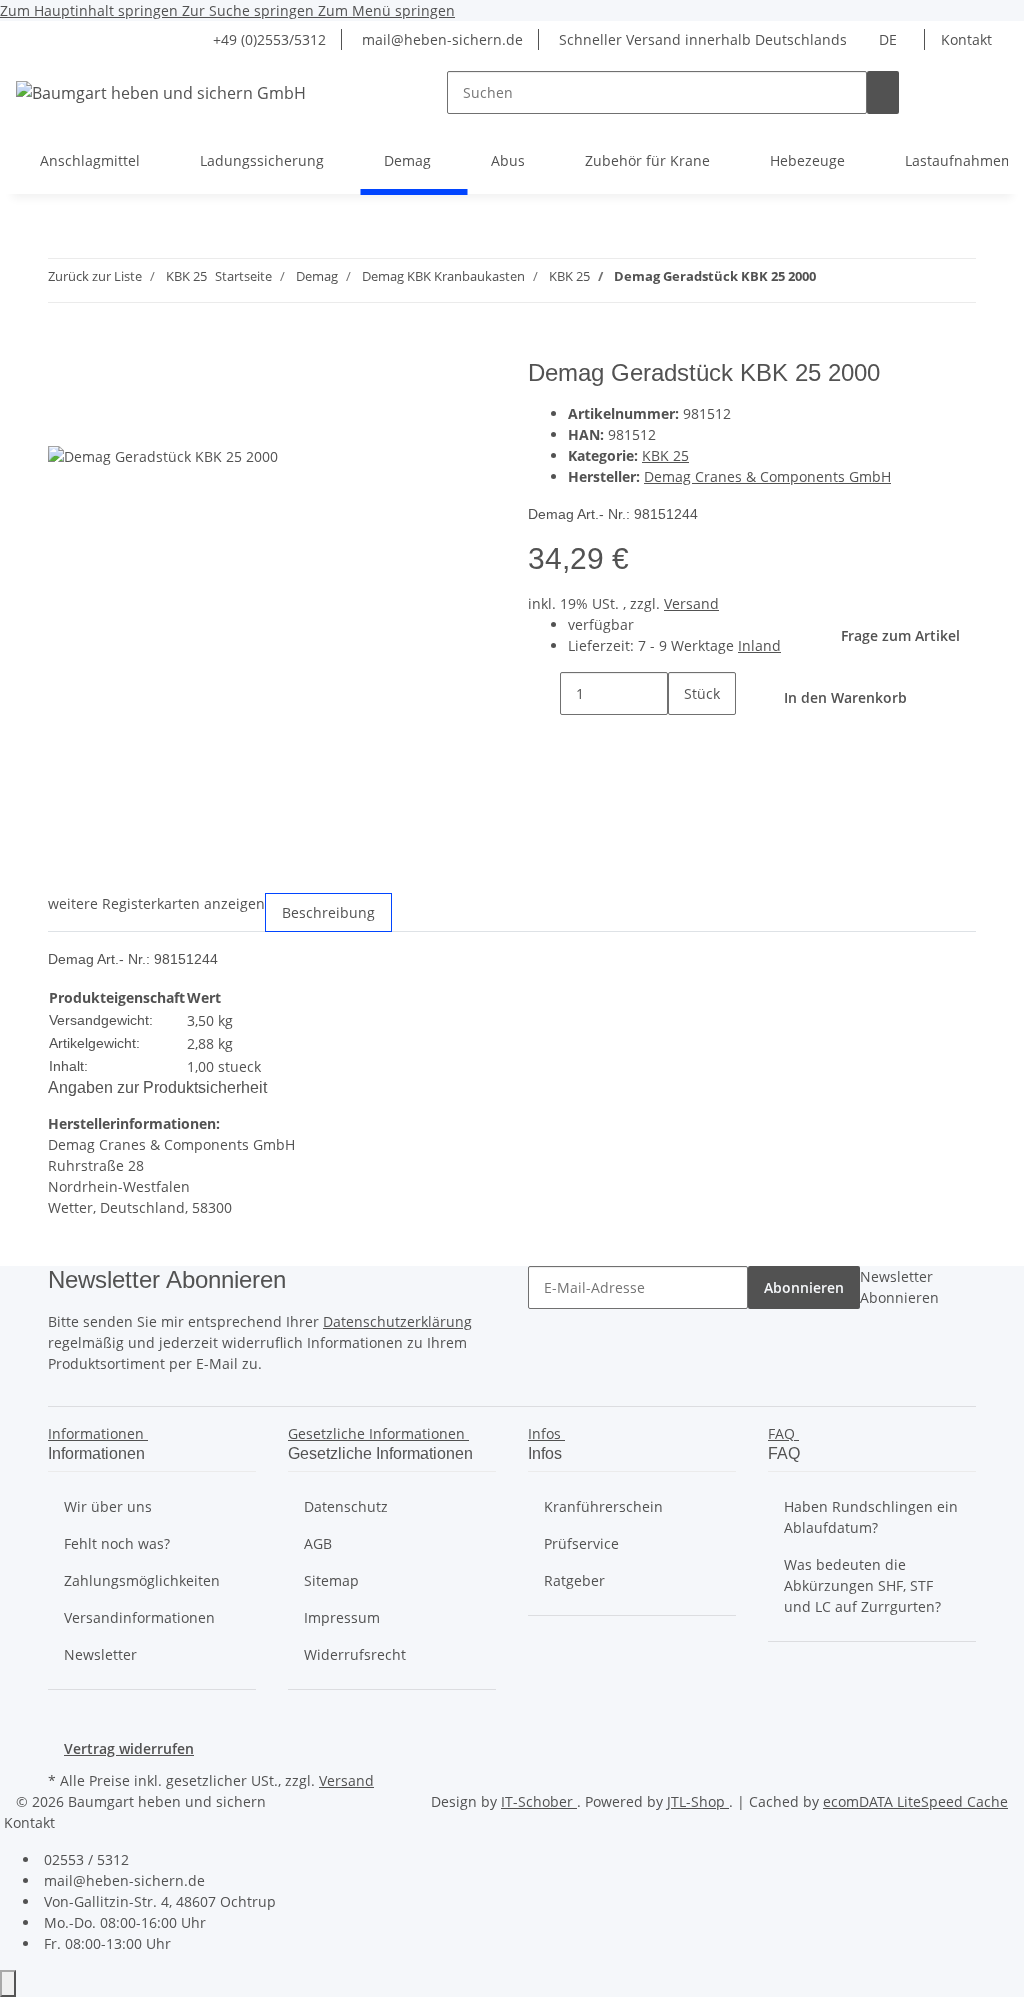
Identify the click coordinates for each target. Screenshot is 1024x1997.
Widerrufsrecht (355, 1654)
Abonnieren (804, 1287)
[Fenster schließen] (64, 380)
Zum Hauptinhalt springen (91, 10)
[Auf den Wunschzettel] (100, 423)
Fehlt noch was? (117, 1543)
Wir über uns (108, 1506)
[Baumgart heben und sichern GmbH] (161, 92)
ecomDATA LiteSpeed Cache (915, 1801)
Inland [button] (759, 645)
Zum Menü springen (386, 10)
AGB (318, 1543)
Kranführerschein (603, 1506)
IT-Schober (539, 1801)
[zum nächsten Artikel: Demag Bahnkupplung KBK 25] (832, 280)
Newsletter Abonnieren (899, 1287)
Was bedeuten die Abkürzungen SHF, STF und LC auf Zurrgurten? (862, 1585)
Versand (691, 603)
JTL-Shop (698, 1801)
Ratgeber (574, 1580)
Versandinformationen (139, 1617)
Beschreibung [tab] (328, 912)
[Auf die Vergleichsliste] (64, 423)
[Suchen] (883, 92)
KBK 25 (665, 455)
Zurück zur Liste (95, 276)
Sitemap (331, 1580)
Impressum (342, 1617)
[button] (102, 1433)
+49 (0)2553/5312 (267, 39)
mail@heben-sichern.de (440, 39)
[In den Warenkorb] (64, 348)
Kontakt (966, 39)
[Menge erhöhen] (684, 736)
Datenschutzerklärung (397, 1321)
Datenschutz (346, 1506)
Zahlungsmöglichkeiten (142, 1580)
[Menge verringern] (544, 693)
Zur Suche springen (250, 10)
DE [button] (890, 39)
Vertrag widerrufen (129, 1748)
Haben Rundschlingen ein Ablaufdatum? (871, 1517)
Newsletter (100, 1654)
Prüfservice (581, 1543)
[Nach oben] (8, 1983)
